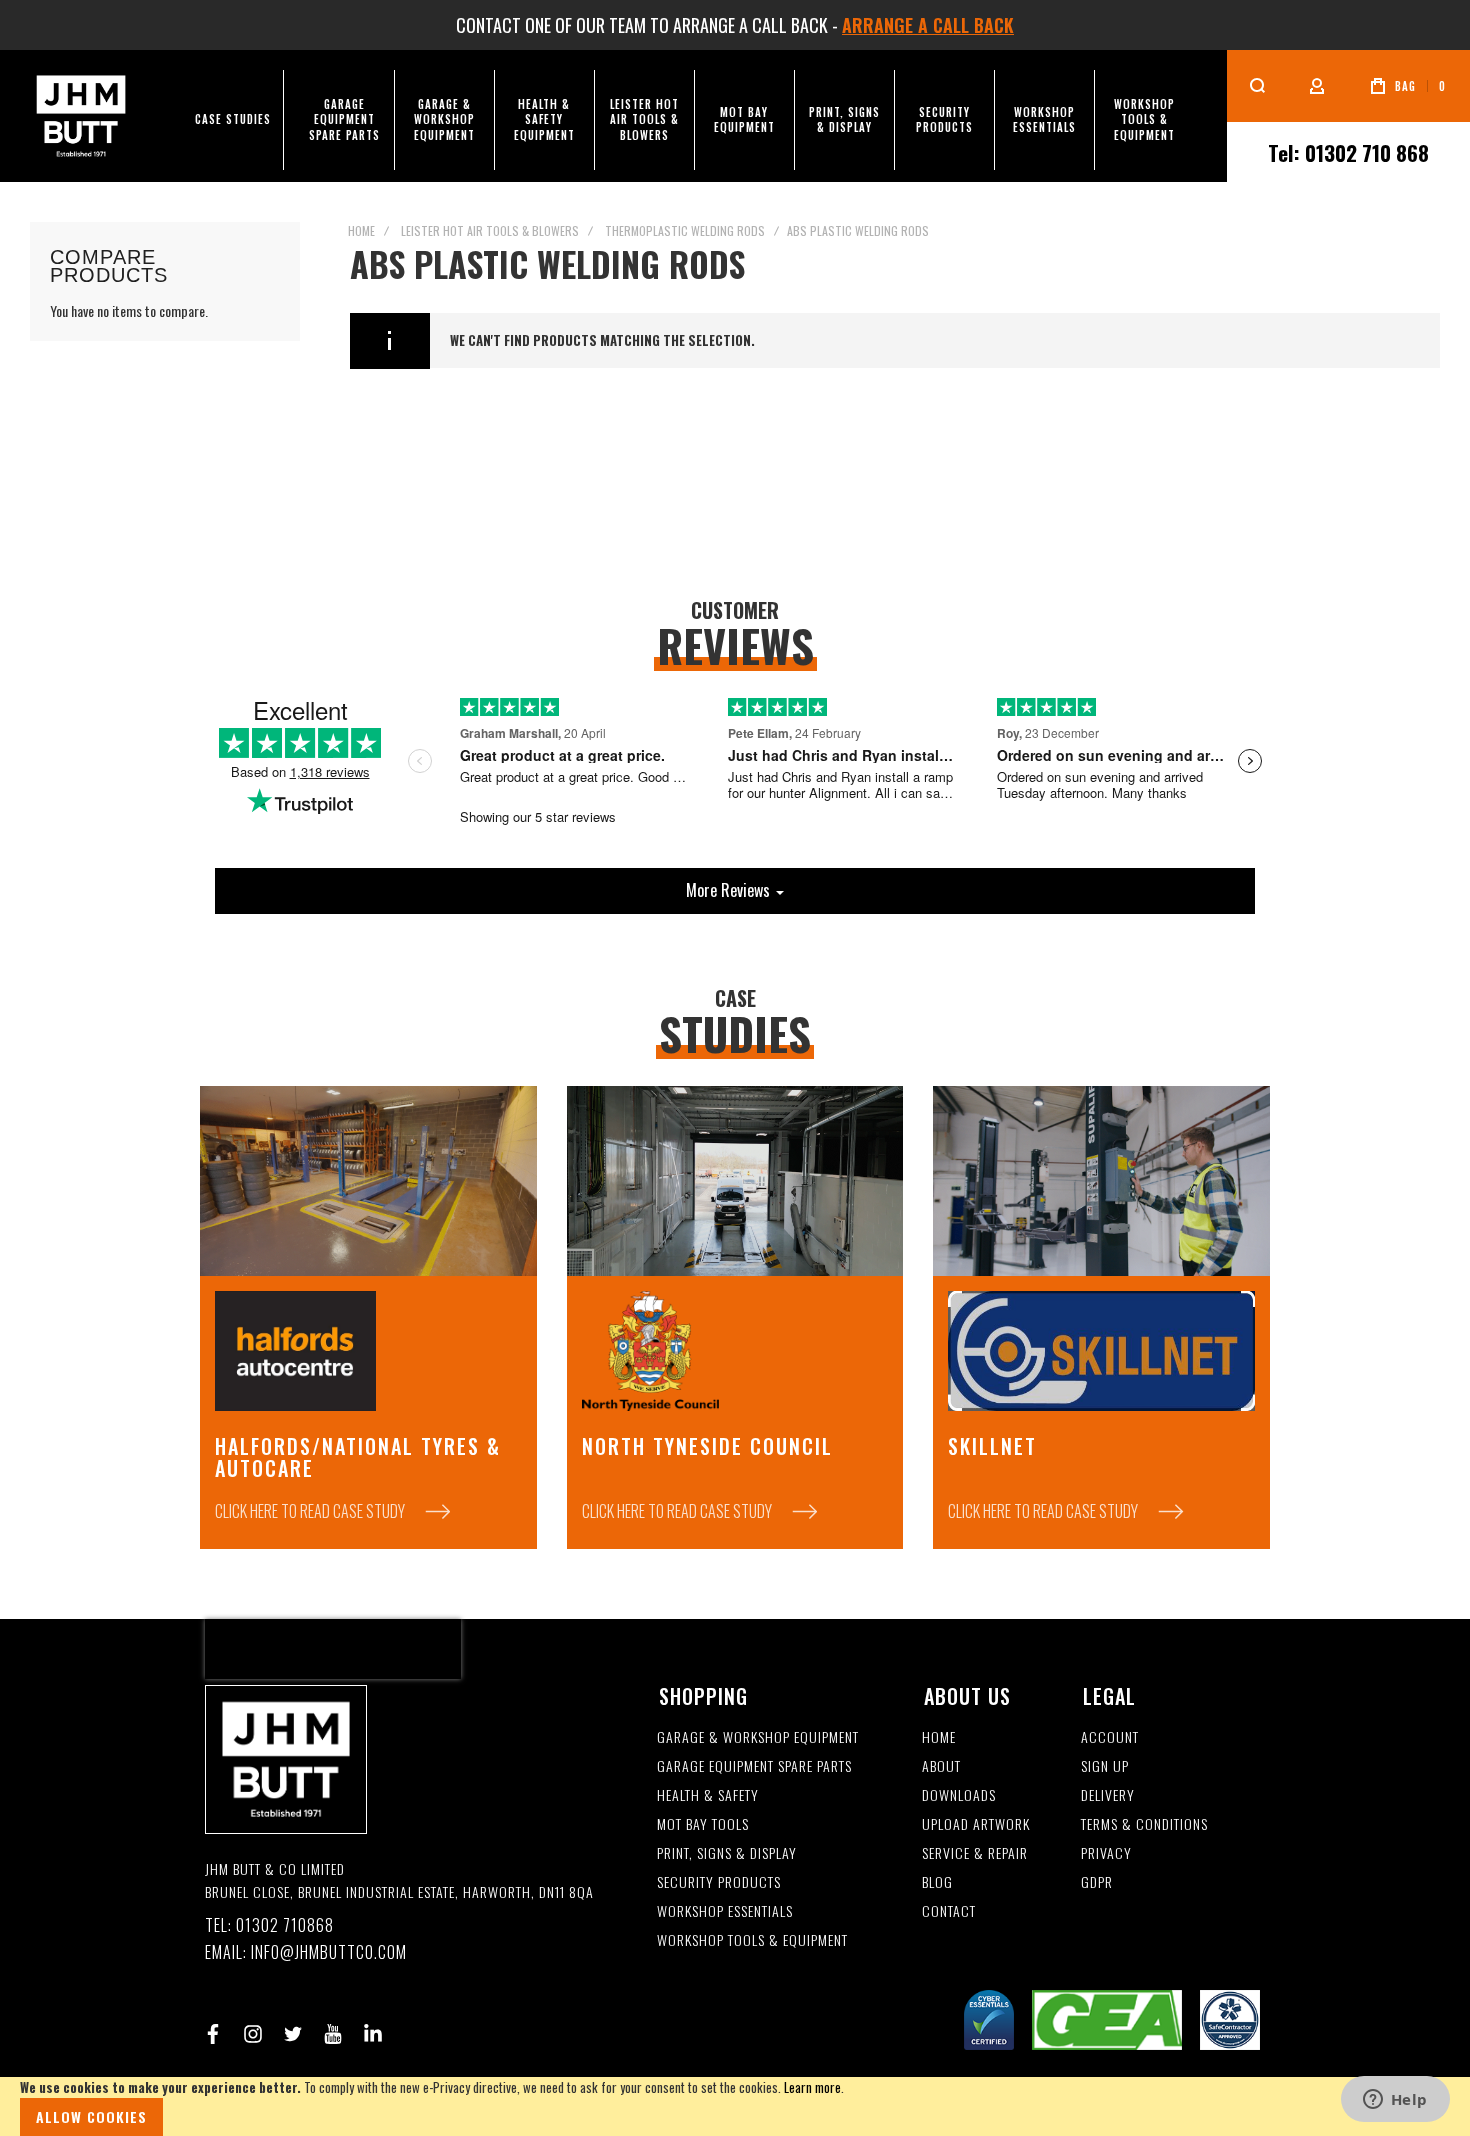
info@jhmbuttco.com (329, 1952)
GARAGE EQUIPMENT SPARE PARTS (754, 1766)
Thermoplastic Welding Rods (685, 230)
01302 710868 (285, 1925)
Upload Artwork (976, 1824)
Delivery (1108, 1795)
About (941, 1766)
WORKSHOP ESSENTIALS (725, 1911)
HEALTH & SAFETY (708, 1795)
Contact (949, 1911)
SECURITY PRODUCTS (719, 1882)
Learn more (812, 2087)
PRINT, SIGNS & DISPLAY (727, 1853)
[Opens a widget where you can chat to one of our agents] (1395, 2101)
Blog (937, 1882)
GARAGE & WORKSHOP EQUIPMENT (758, 1737)
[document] (735, 2106)
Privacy (1106, 1853)
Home (361, 230)
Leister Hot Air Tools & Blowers (490, 230)
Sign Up (1105, 1766)
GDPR (1097, 1882)
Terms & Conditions (1144, 1824)
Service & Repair (975, 1853)
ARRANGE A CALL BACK (928, 25)
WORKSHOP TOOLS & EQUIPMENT (752, 1940)
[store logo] (81, 116)
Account (1110, 1737)
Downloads (959, 1795)
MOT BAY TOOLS (703, 1824)
